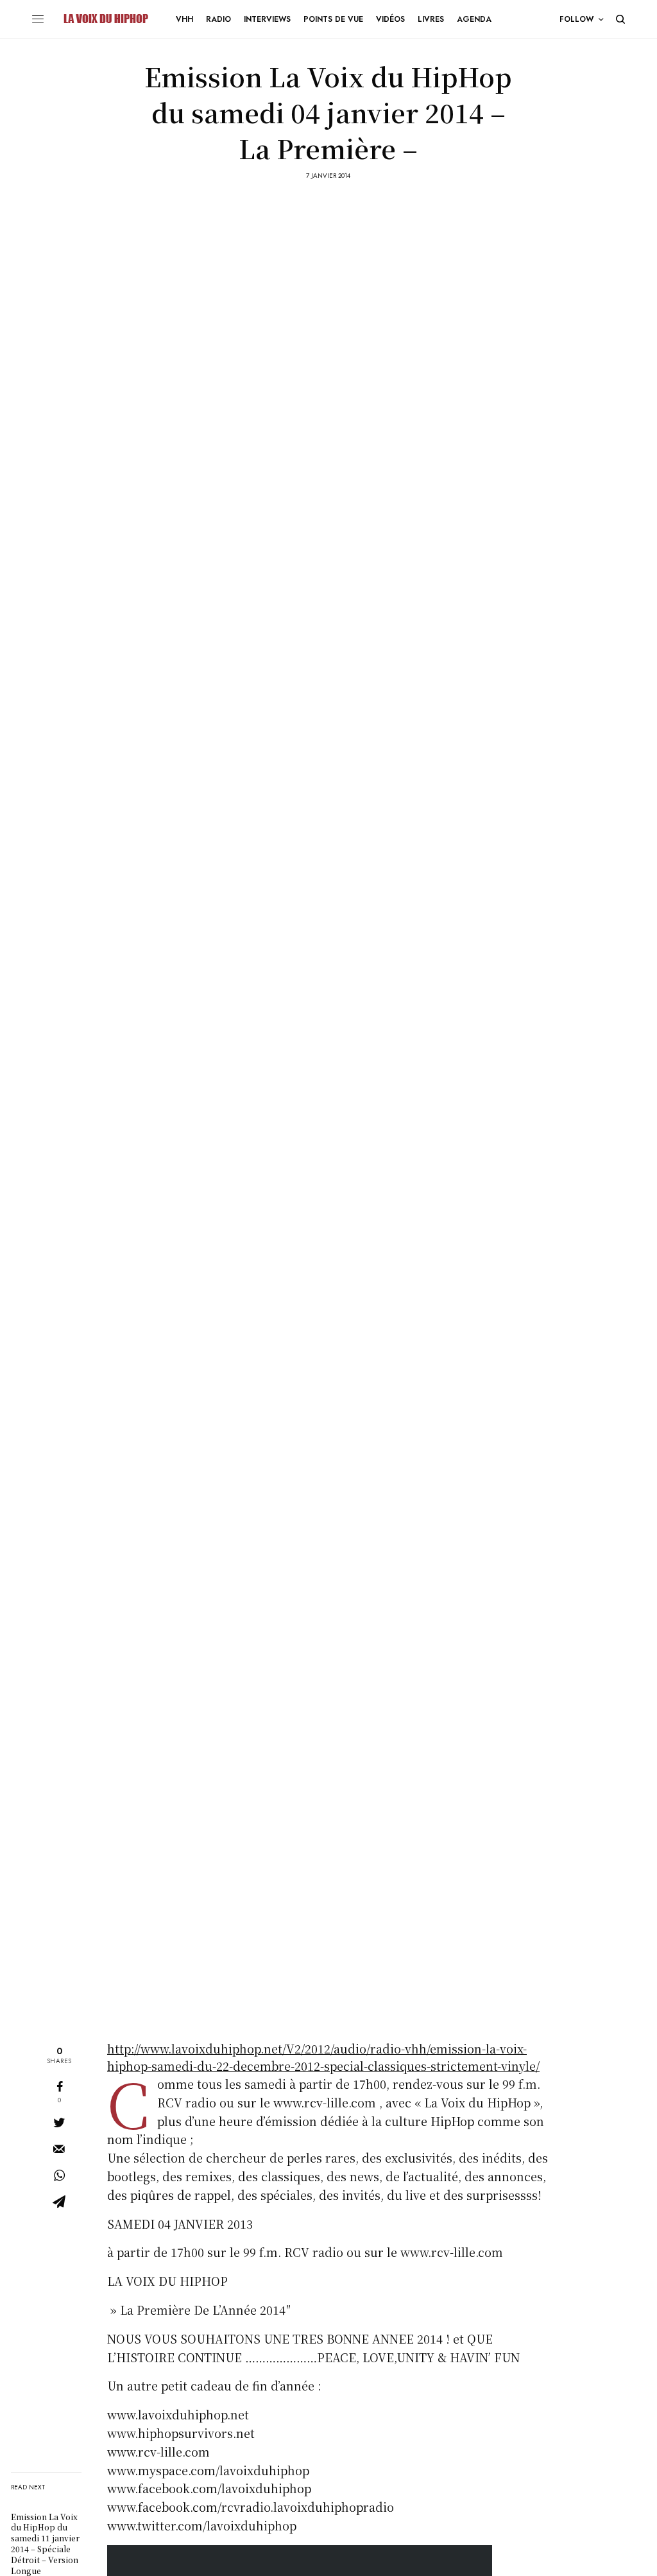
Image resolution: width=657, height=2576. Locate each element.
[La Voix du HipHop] (105, 19)
